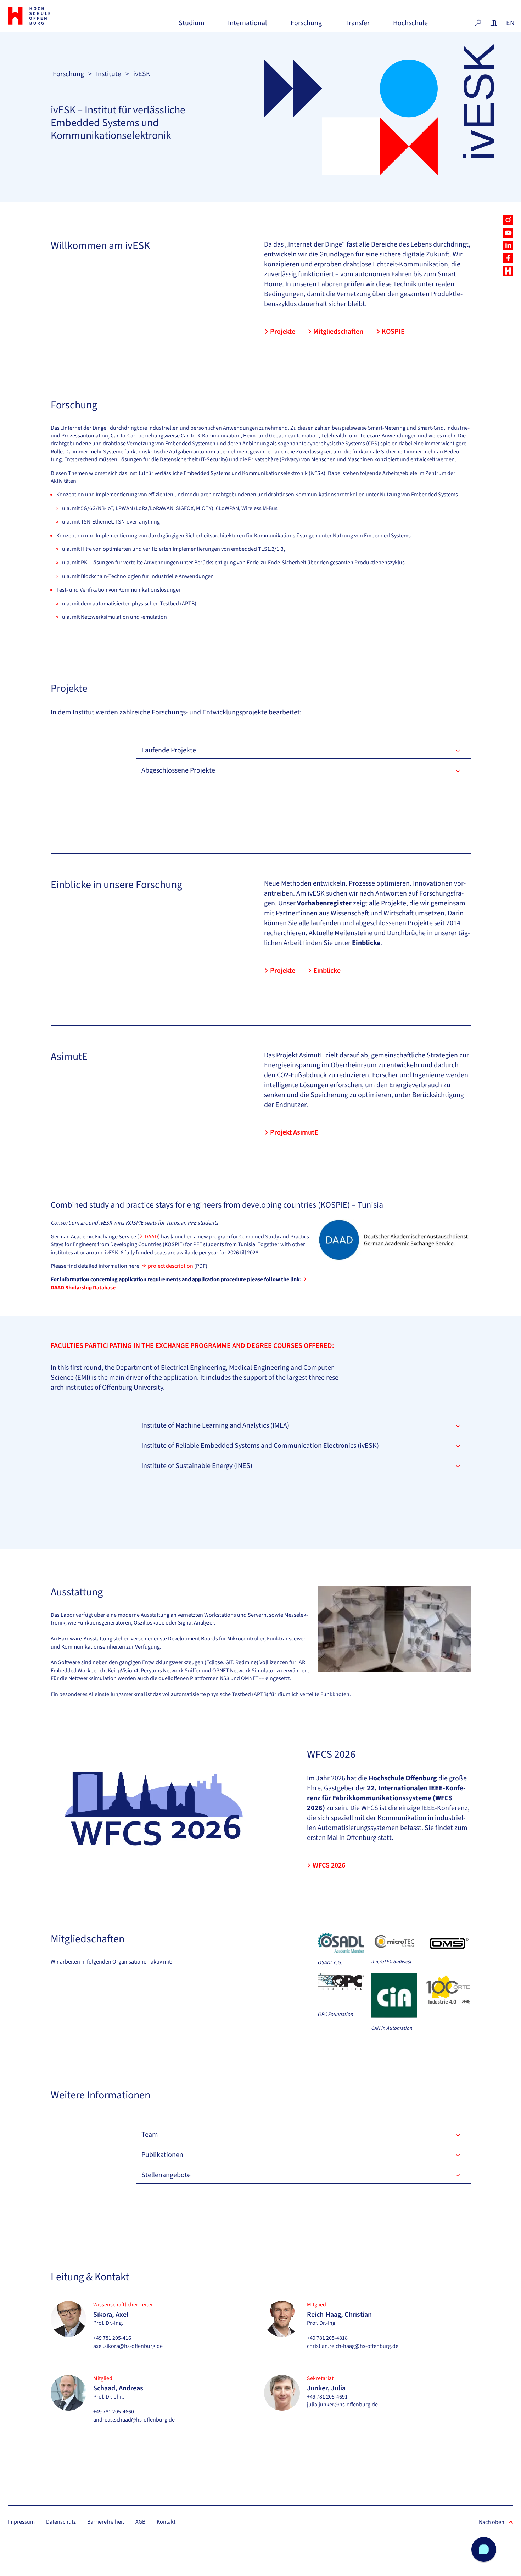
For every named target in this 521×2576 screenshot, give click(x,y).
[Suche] (478, 23)
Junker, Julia (326, 2388)
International (247, 26)
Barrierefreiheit (106, 2522)
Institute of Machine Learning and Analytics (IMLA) (215, 1425)
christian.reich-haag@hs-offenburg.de (353, 2346)
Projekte (283, 332)
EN (510, 23)
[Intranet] (494, 23)
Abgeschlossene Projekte (178, 770)
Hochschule (410, 26)
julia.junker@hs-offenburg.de (342, 2405)
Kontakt (166, 2522)
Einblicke (327, 971)
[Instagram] (508, 220)
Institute (109, 74)
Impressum (21, 2522)
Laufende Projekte (169, 750)
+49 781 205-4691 (327, 2397)
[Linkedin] (508, 245)
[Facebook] (508, 258)
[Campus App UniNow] (508, 271)
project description (170, 1266)
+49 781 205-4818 (327, 2338)
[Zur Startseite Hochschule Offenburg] (47, 16)
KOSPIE (393, 332)
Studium (192, 26)
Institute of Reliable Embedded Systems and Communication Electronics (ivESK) (260, 1446)
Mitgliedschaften (338, 332)
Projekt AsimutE (294, 1132)
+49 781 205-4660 (114, 2412)
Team (150, 2135)
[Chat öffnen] (484, 2549)
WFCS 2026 (329, 1865)
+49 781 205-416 (112, 2338)
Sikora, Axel (111, 2315)
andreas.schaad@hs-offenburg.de (134, 2420)
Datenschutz (61, 2522)
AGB (140, 2522)
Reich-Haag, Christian (339, 2315)
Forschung (306, 26)
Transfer (357, 26)
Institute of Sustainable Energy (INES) (197, 1466)
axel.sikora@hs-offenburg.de (128, 2346)
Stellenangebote (166, 2175)
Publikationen (162, 2155)
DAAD (151, 1237)
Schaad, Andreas (118, 2388)
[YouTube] (508, 233)
